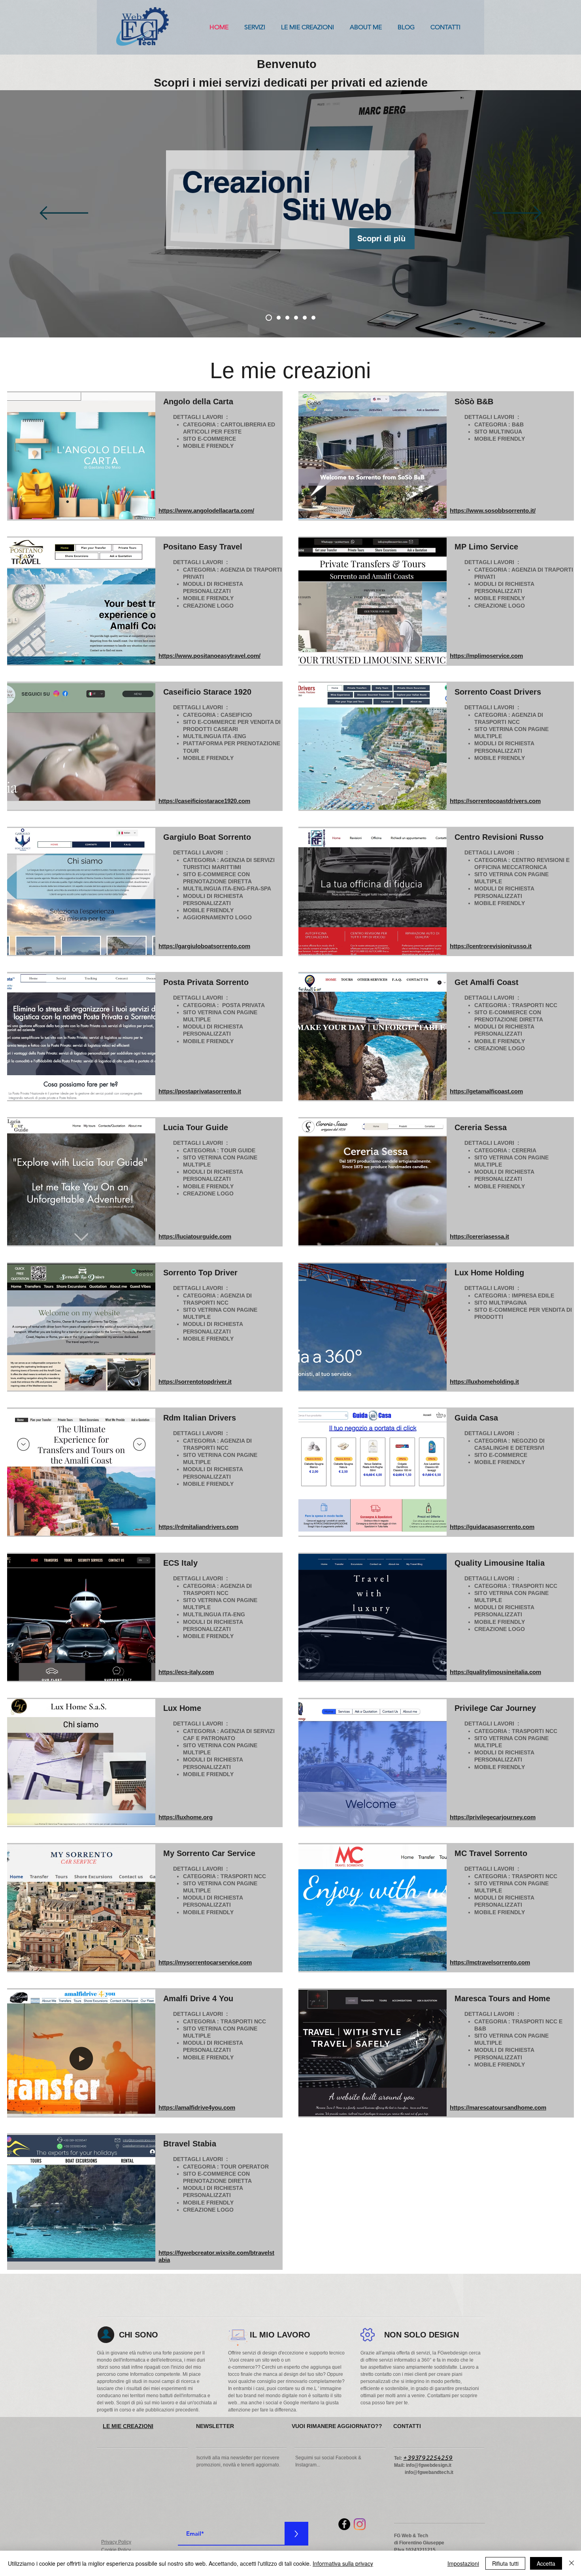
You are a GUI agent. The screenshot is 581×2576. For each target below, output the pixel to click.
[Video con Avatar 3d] (287, 318)
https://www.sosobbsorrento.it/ (493, 510)
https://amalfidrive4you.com (197, 2107)
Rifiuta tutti (505, 2563)
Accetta (546, 2563)
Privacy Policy (116, 2542)
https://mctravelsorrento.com (490, 1962)
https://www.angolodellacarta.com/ (206, 510)
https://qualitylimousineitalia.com (495, 1672)
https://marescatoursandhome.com (498, 2107)
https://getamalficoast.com (486, 1091)
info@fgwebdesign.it (429, 2465)
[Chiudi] (572, 2563)
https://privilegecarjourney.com (493, 1817)
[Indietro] (64, 214)
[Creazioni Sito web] (268, 318)
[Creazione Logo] (313, 318)
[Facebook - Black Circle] (344, 2524)
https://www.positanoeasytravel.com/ (209, 656)
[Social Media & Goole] (277, 318)
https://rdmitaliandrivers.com (198, 1527)
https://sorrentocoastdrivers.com (495, 801)
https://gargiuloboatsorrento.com (204, 946)
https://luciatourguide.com (195, 1236)
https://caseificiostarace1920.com (204, 801)
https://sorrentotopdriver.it (195, 1382)
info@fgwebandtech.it (429, 2472)
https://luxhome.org (186, 1817)
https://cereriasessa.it (479, 1236)
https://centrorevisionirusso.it (491, 946)
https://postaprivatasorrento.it (200, 1091)
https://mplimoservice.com (486, 656)
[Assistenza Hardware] (305, 318)
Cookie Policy (116, 2550)
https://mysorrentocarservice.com (205, 1962)
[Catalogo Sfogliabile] (296, 318)
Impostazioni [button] (463, 2563)
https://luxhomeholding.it (484, 1382)
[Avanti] (517, 214)
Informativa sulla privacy (343, 2563)
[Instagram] (360, 2524)
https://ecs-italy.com (186, 1672)
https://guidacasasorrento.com (492, 1527)
